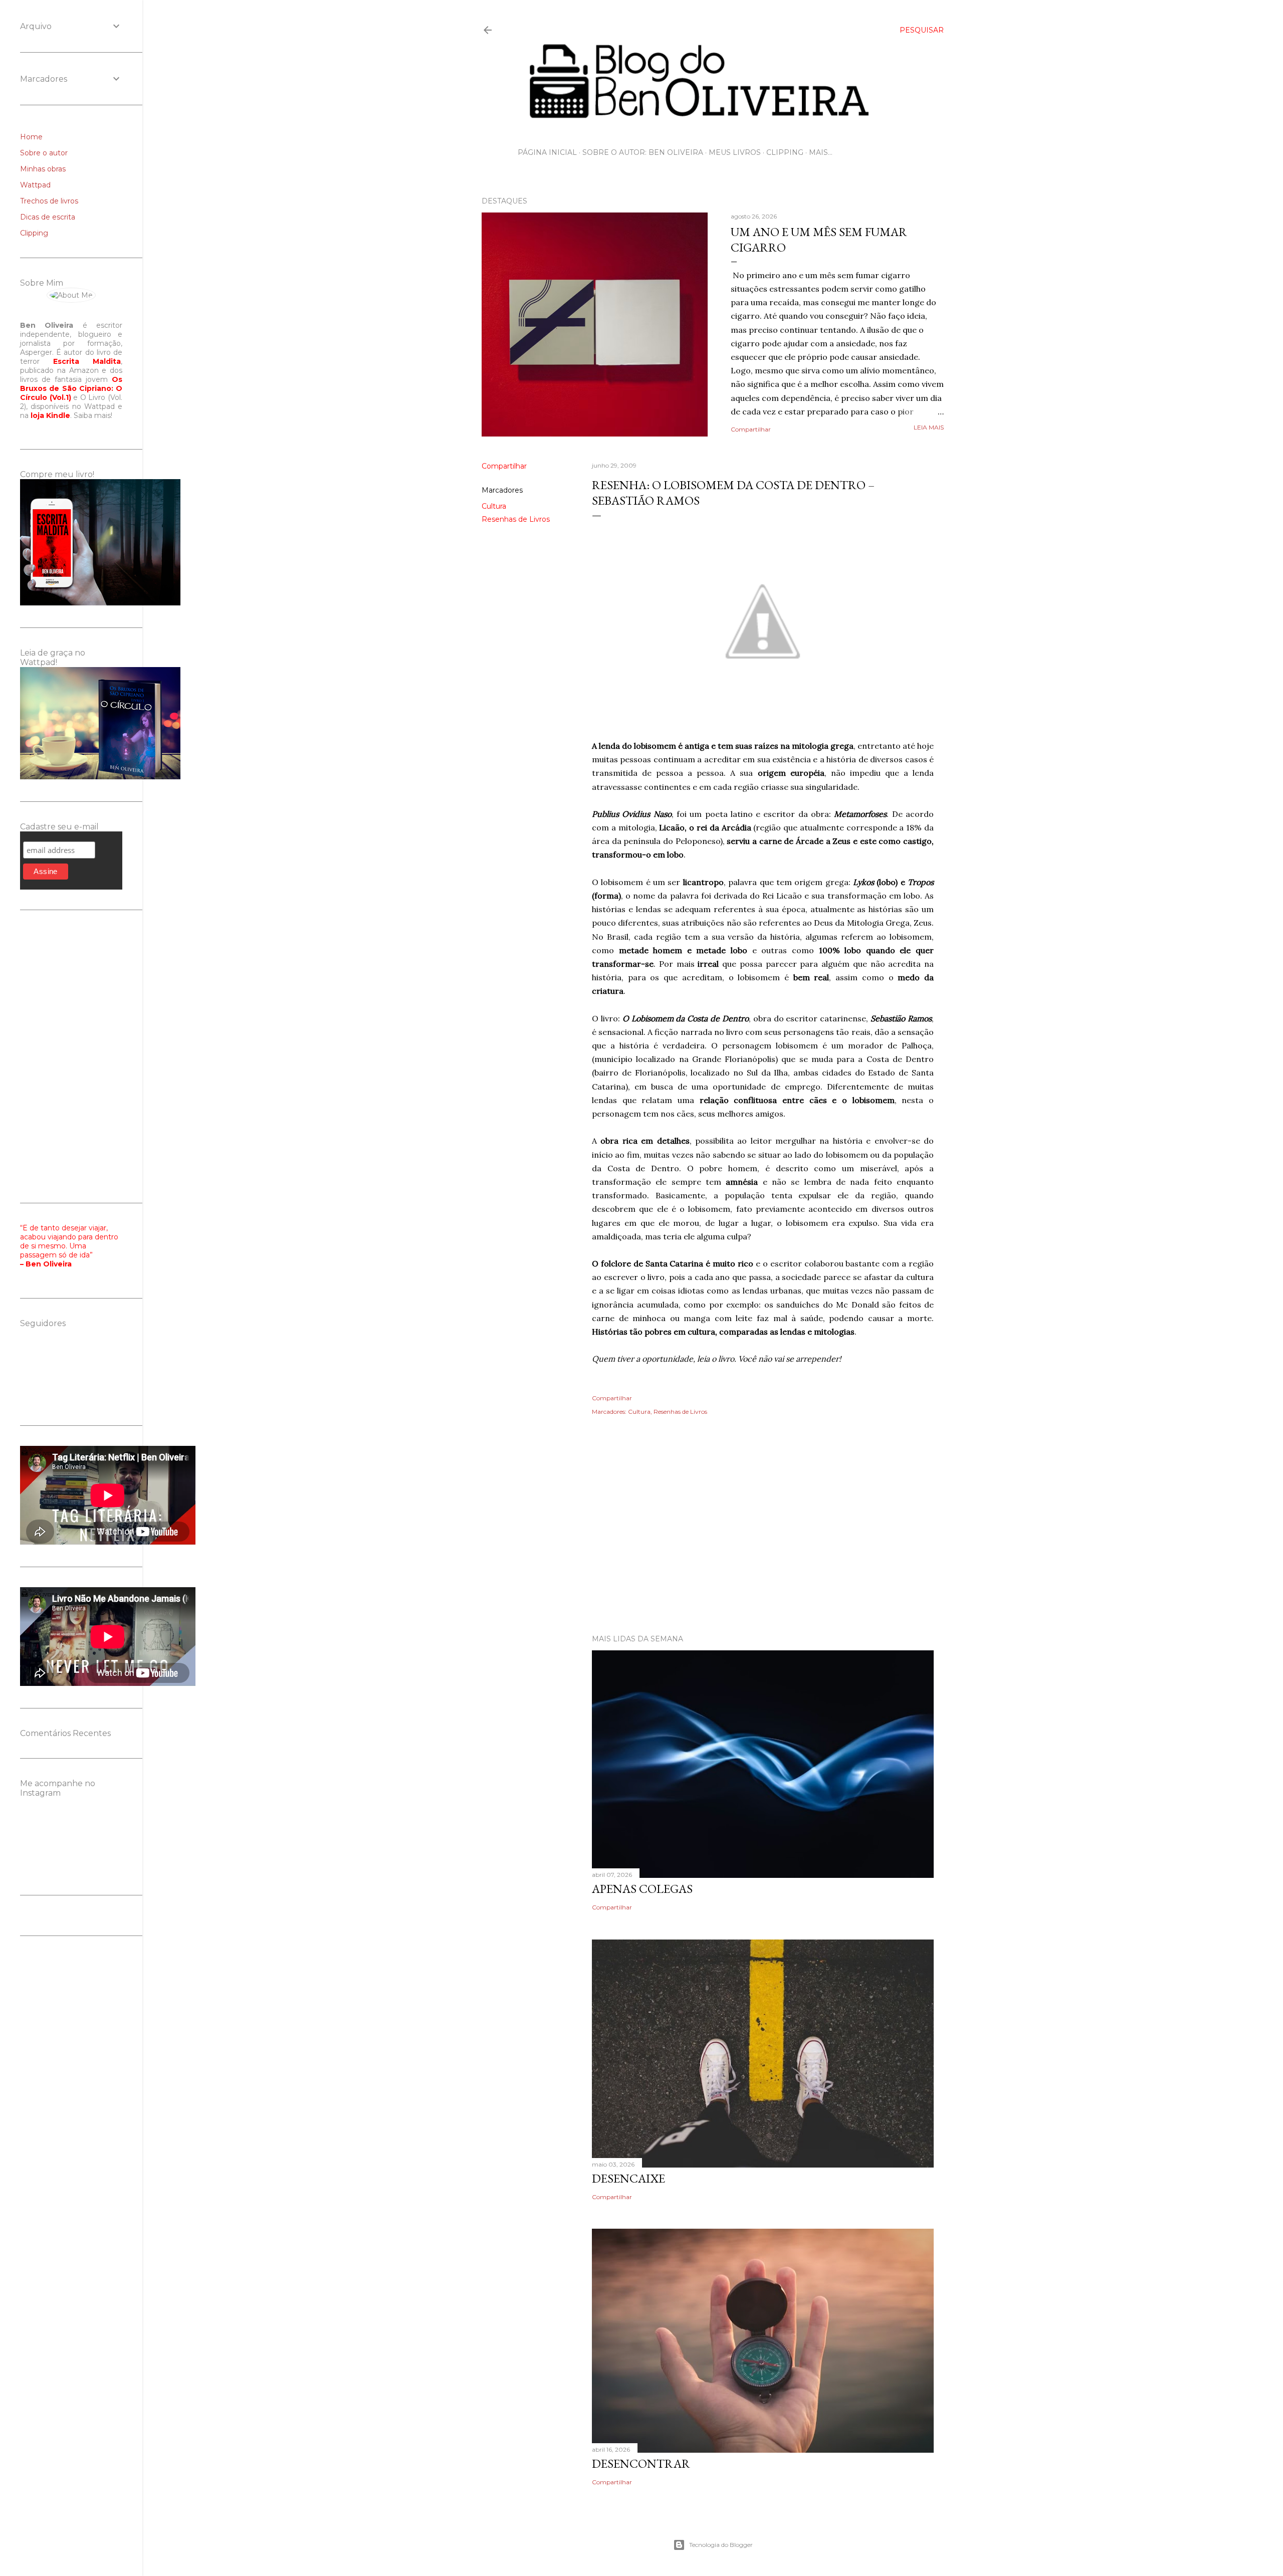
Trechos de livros (49, 201)
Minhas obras (43, 169)
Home (31, 137)
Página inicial (547, 152)
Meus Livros (735, 152)
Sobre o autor (44, 153)
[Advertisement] (713, 1539)
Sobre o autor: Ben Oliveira (643, 152)
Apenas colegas (642, 1889)
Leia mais (929, 427)
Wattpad (35, 185)
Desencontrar (641, 2463)
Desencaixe (628, 2178)
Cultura (494, 506)
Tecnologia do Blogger (721, 2545)
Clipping (785, 152)
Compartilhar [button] (751, 429)
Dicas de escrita (48, 217)
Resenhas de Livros (516, 519)
